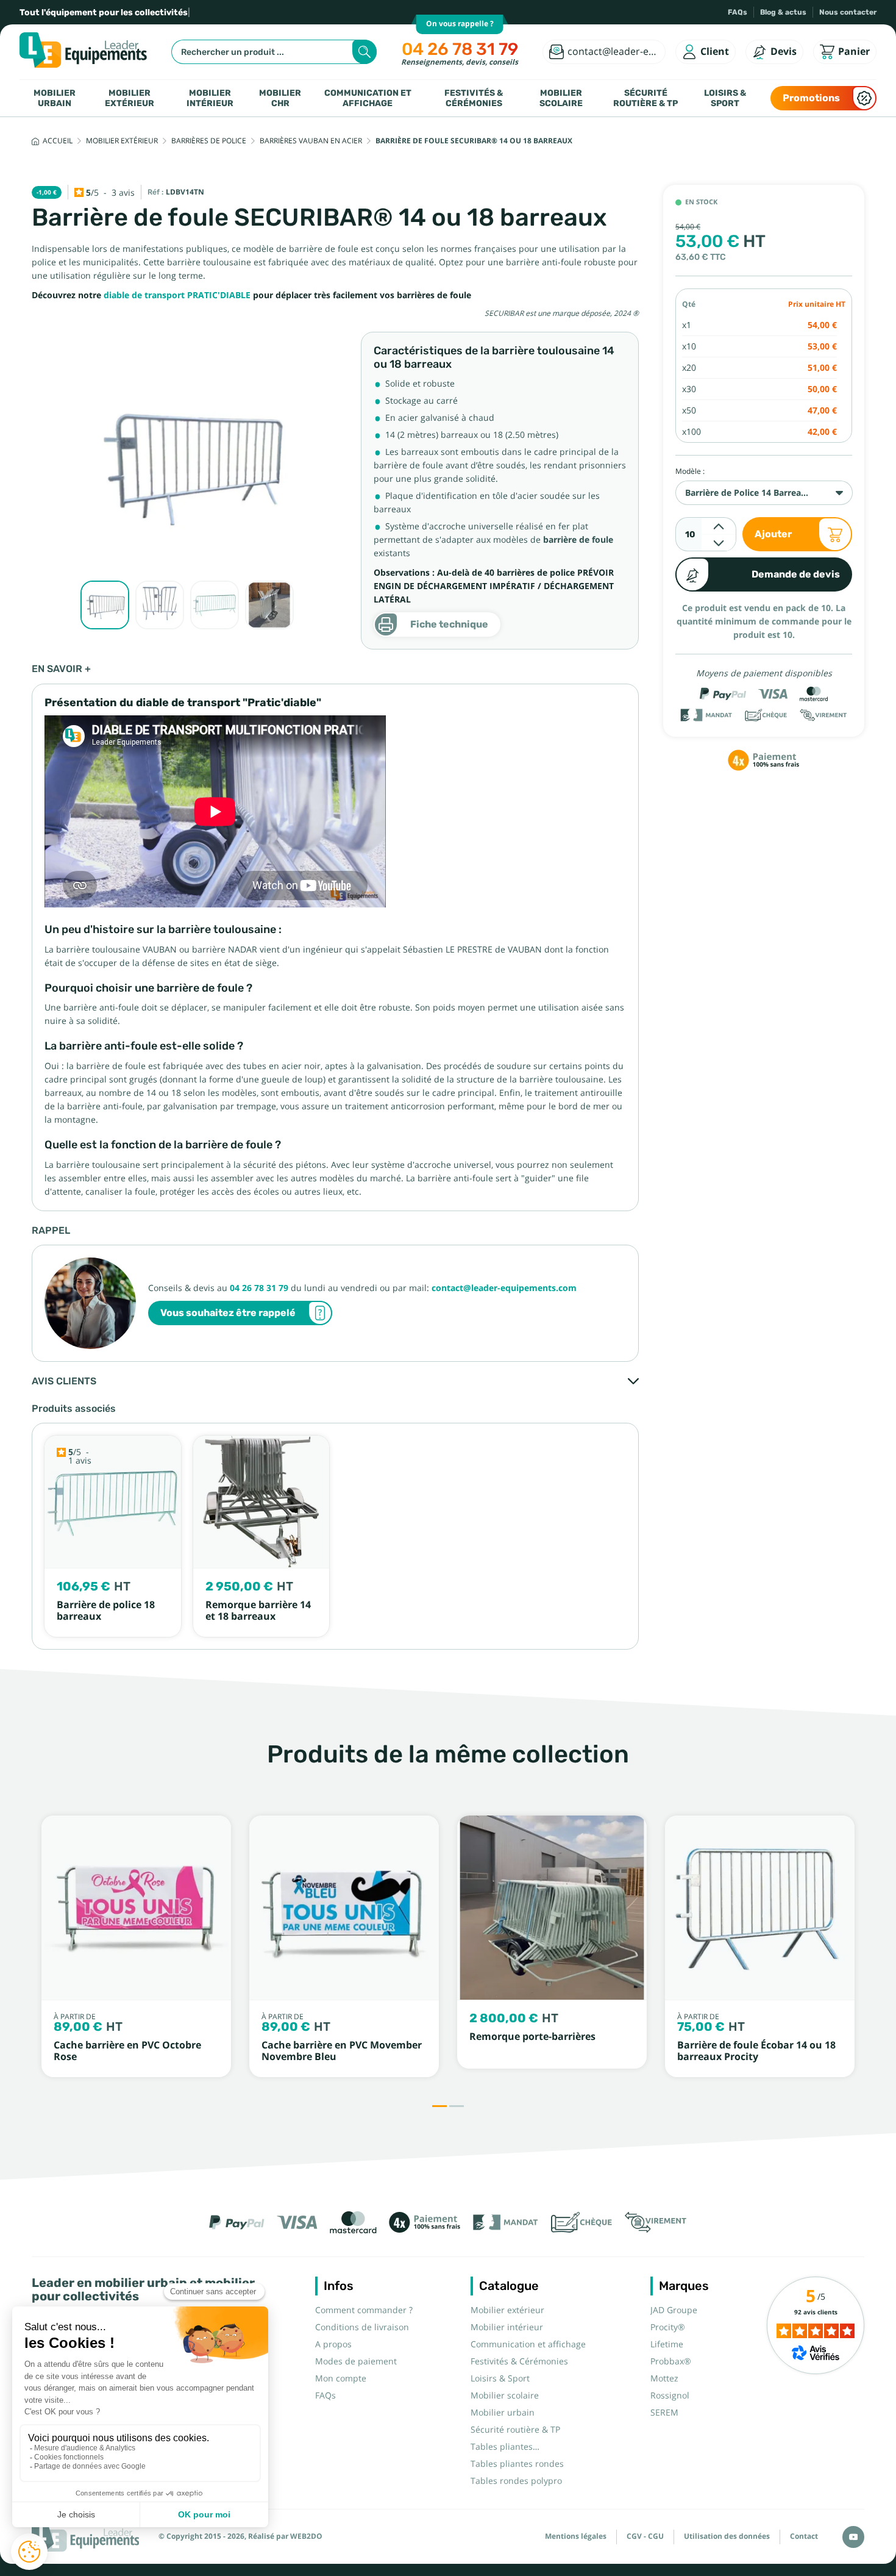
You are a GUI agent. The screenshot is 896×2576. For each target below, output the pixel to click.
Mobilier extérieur (130, 98)
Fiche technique (449, 624)
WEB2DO (306, 2536)
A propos (333, 2344)
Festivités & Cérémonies (474, 98)
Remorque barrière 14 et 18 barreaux (258, 1611)
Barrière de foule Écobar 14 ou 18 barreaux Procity (756, 2051)
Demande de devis (796, 574)
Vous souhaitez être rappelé (228, 1313)
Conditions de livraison (362, 2327)
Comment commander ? (364, 2310)
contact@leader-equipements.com (504, 1288)
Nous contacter (848, 12)
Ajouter (773, 534)
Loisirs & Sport (725, 98)
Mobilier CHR (280, 98)
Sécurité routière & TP (645, 98)
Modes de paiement (356, 2361)
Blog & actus (783, 12)
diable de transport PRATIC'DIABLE (177, 295)
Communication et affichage (368, 98)
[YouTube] (853, 2537)
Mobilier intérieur (210, 98)
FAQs (738, 12)
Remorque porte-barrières (532, 2037)
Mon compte (341, 2378)
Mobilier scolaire (561, 98)
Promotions (811, 98)
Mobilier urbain (55, 98)
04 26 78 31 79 (460, 49)
